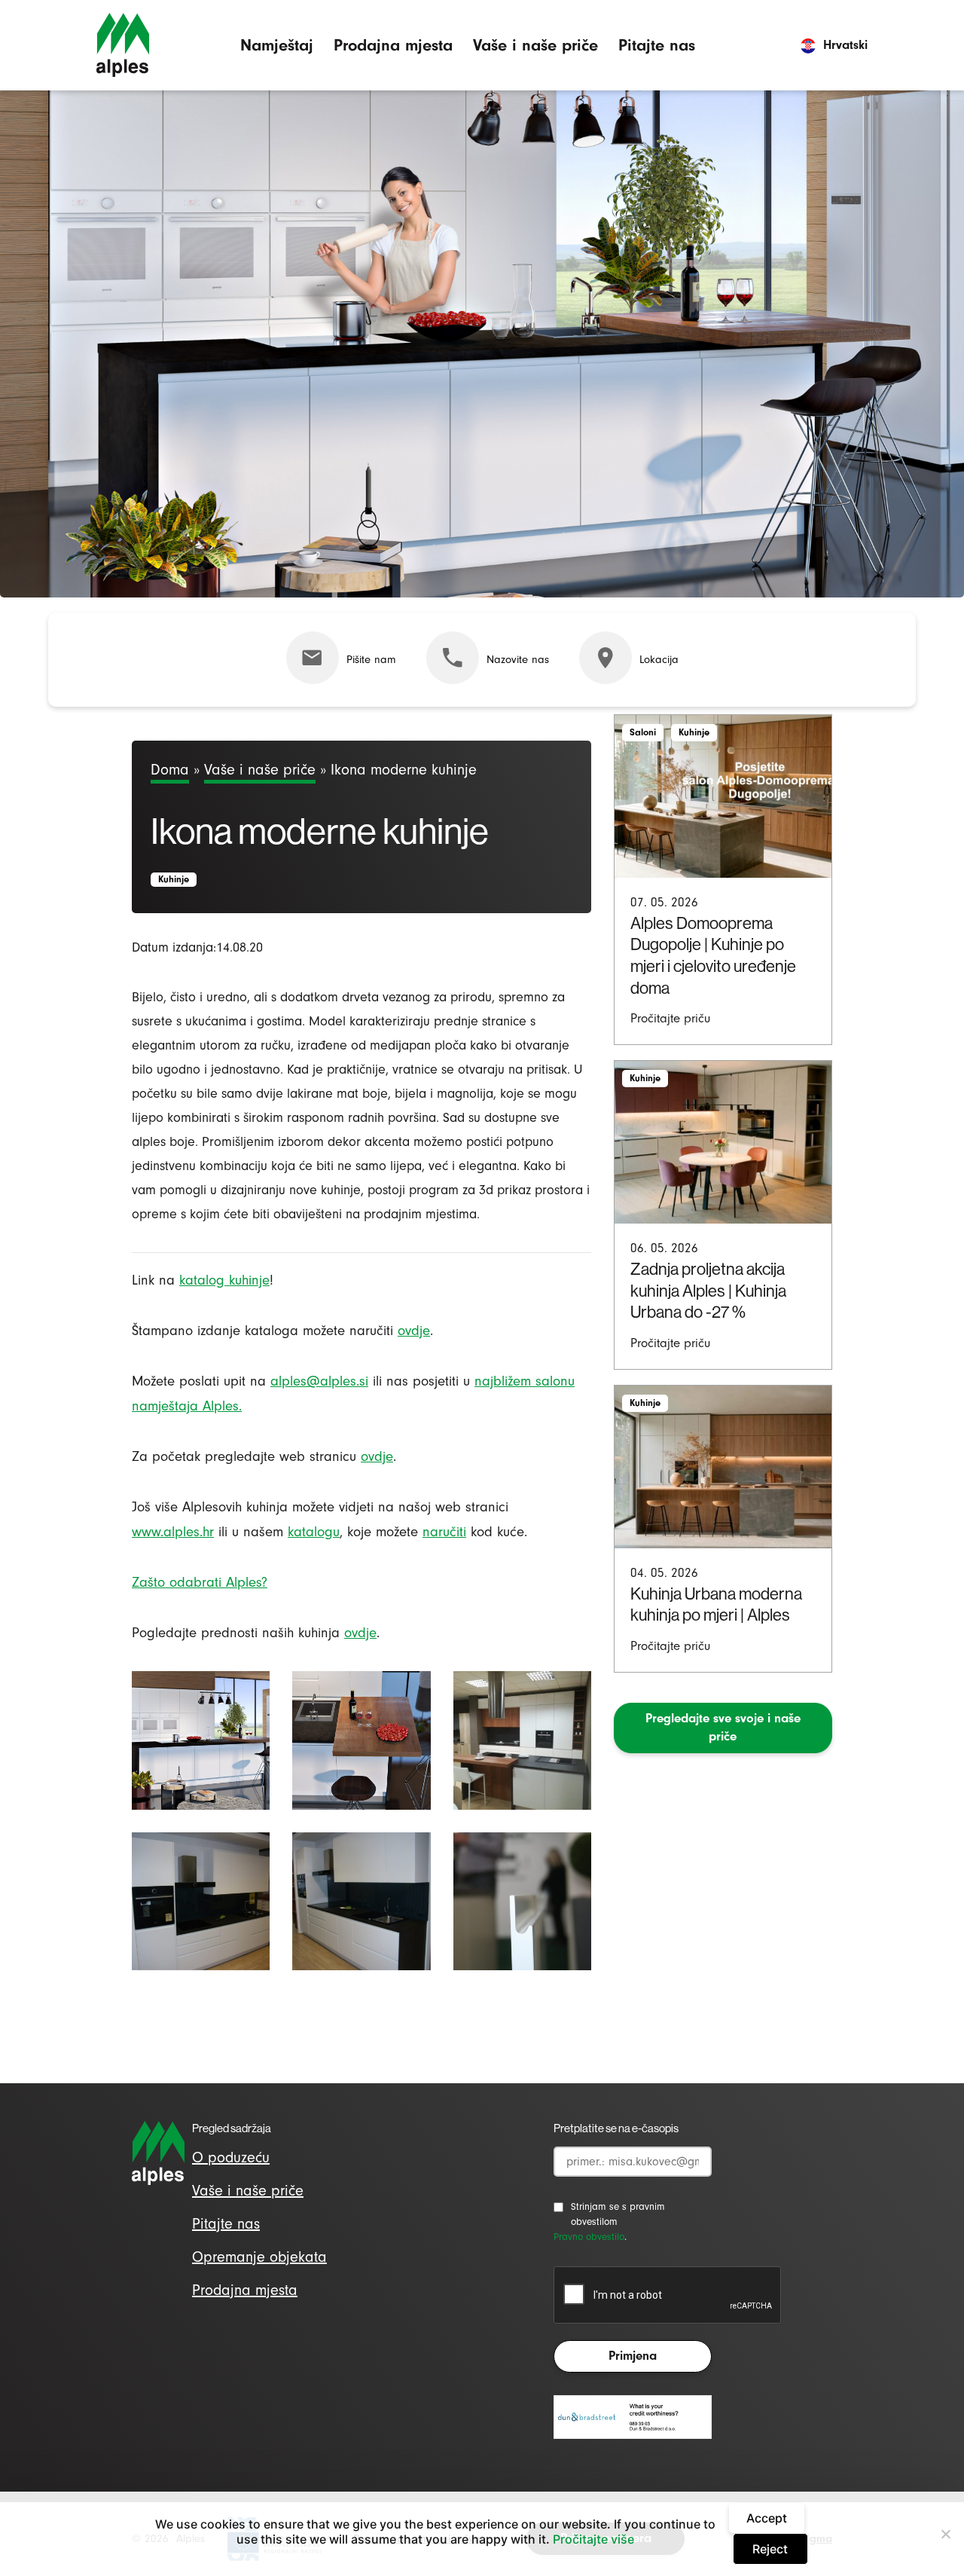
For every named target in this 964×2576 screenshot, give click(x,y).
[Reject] (945, 2534)
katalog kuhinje (224, 1280)
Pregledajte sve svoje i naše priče (723, 1728)
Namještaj (277, 45)
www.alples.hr (173, 1532)
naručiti (444, 1532)
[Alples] (123, 45)
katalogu (314, 1532)
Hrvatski (845, 45)
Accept (767, 2518)
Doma (170, 770)
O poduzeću (231, 2157)
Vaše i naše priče (535, 45)
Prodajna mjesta (393, 45)
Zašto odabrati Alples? (200, 1582)
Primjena (633, 2356)
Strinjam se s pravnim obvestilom (618, 2214)
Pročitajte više (593, 2539)
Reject (770, 2549)
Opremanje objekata (259, 2257)
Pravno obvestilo (589, 2237)
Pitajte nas (657, 45)
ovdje (414, 1331)
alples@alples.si (319, 1381)
